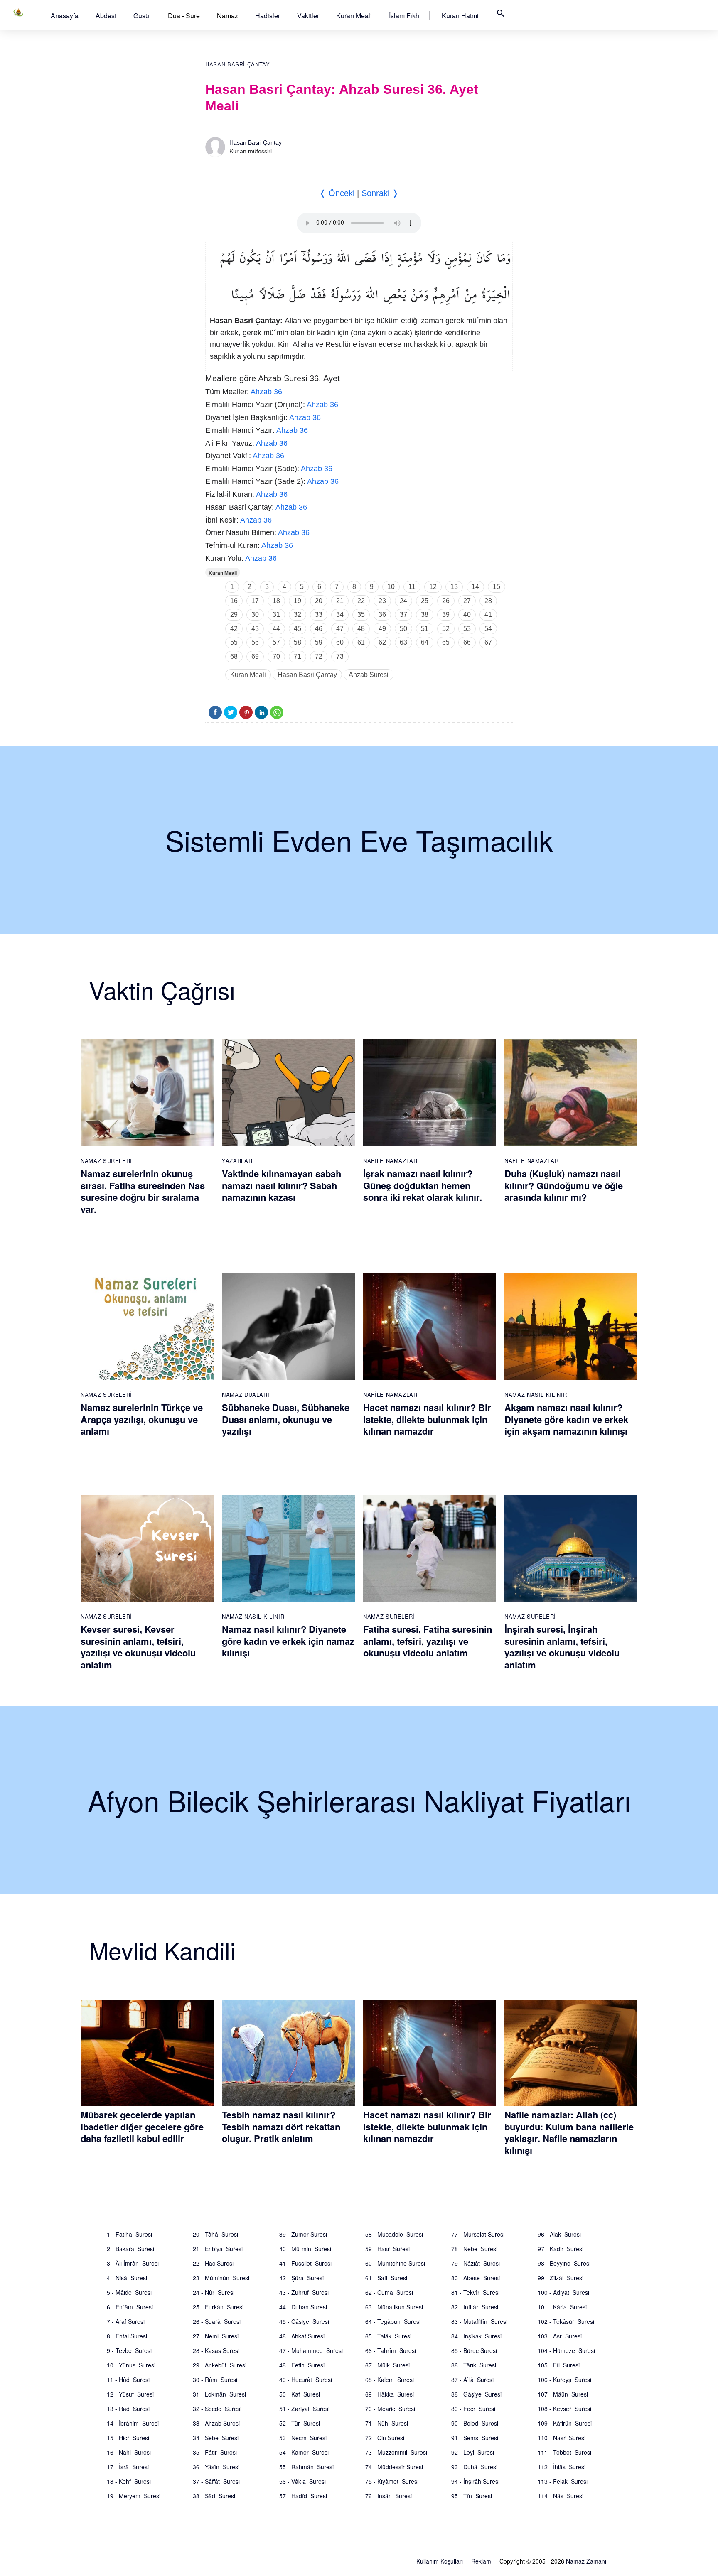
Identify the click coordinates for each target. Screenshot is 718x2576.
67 (488, 642)
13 (454, 587)
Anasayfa (65, 16)
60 (340, 642)
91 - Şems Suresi (475, 2438)
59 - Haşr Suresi (387, 2249)
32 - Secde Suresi (217, 2409)
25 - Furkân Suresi (218, 2307)
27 (467, 601)
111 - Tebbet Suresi (564, 2452)
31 (276, 615)
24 (403, 601)
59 (319, 642)
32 (298, 615)
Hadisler (268, 16)
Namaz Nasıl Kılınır (536, 1395)
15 (497, 587)
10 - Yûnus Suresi (131, 2365)
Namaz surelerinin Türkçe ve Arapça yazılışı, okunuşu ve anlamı (142, 1419)
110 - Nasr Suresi (562, 2438)
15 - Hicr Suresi (128, 2438)
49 (382, 629)
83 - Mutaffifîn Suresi (479, 2321)
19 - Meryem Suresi (134, 2496)
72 (319, 656)
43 (255, 629)
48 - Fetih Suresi (302, 2365)
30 (255, 615)
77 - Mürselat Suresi (478, 2234)
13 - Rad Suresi (128, 2409)
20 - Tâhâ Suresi (215, 2234)
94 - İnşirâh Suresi (475, 2481)
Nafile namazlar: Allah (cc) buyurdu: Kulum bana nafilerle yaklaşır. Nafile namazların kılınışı (569, 2132)
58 (298, 642)
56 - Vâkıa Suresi (302, 2481)
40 (467, 615)
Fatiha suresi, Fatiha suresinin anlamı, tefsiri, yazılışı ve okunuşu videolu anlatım (428, 1641)
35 (361, 615)
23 (382, 601)
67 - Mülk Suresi (387, 2365)
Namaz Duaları (246, 1395)
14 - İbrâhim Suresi (133, 2423)
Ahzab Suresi (369, 675)
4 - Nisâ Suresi (127, 2278)
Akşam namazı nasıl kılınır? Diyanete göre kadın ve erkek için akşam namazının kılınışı (566, 1419)
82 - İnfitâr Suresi (475, 2307)
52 (446, 629)
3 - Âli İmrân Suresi (133, 2263)
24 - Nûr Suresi (214, 2292)
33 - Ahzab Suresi (216, 2423)
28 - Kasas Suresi (216, 2350)
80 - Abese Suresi (476, 2278)
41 (488, 615)
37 (403, 615)
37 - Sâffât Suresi (216, 2481)
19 (298, 601)
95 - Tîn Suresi (472, 2496)
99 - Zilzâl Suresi (561, 2278)
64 (425, 642)
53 (467, 629)
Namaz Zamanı (586, 2561)
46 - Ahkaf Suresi (302, 2336)
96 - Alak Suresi (559, 2234)
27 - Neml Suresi (216, 2336)
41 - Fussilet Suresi (305, 2263)
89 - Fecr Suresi (473, 2409)
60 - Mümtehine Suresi (395, 2263)
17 (255, 601)
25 (425, 601)
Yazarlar (237, 1161)
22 (361, 601)
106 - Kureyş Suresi (564, 2380)
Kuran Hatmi (460, 16)
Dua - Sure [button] (184, 16)
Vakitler (308, 16)
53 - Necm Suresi (303, 2438)
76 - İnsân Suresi (389, 2496)
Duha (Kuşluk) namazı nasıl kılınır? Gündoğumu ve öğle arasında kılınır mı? (564, 1185)
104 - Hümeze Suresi (566, 2350)
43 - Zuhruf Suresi (304, 2292)
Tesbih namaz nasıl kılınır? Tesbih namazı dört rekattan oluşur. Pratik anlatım (281, 2126)
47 (340, 629)
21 (340, 601)
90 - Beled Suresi (475, 2423)
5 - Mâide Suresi (129, 2292)
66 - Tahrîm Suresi (391, 2350)
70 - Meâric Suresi (390, 2409)
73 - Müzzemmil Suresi (396, 2452)
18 (276, 601)
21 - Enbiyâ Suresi (218, 2249)
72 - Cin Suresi (385, 2438)
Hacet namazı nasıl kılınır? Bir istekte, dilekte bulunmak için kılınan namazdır (427, 1419)
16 (234, 601)
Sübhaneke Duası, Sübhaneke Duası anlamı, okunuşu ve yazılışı (286, 1419)
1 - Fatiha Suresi (129, 2234)
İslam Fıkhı (405, 16)
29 (234, 615)
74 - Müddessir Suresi (394, 2467)
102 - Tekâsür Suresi (566, 2321)
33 (319, 615)
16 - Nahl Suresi (129, 2452)
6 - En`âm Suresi (130, 2307)
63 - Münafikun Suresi (394, 2307)
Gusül (142, 16)
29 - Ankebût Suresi (220, 2365)
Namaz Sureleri (106, 1161)
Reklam (481, 2561)
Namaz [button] (227, 16)
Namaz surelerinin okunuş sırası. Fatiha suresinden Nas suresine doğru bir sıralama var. (143, 1191)
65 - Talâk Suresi (388, 2336)
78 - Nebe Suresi (474, 2249)
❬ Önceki (337, 193)
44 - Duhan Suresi (303, 2307)
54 (488, 629)
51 (425, 629)
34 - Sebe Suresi (216, 2438)
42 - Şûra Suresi (301, 2278)
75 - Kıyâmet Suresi (392, 2481)
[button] (65, 16)
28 (488, 601)
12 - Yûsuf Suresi (130, 2394)
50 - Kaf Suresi (300, 2394)
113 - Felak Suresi (563, 2481)
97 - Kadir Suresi (561, 2249)
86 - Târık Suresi (474, 2365)
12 (433, 587)
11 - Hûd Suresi (128, 2380)
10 (391, 587)
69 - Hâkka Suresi (390, 2394)
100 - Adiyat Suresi (563, 2292)
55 (234, 642)
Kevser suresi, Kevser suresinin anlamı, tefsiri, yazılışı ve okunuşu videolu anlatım (138, 1647)
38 (425, 615)
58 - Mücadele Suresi (394, 2234)
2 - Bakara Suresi (130, 2249)
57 (276, 642)
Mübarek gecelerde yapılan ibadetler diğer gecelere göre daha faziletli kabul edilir (142, 2126)
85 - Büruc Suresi (474, 2350)
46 (319, 629)
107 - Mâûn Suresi (563, 2394)
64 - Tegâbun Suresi (393, 2321)
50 (403, 629)
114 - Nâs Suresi (561, 2496)
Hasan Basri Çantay (238, 65)
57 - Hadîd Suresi (303, 2496)
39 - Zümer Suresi (303, 2234)
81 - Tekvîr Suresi (475, 2292)
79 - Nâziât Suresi (476, 2263)
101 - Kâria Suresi (562, 2307)
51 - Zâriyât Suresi (304, 2409)
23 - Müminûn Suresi (221, 2278)
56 (255, 642)
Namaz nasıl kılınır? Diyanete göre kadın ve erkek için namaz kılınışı (288, 1641)
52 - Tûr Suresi (300, 2423)
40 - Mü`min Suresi (305, 2249)
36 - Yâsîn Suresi (216, 2467)
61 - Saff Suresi (386, 2278)
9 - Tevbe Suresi (129, 2350)
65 (446, 642)
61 (361, 642)
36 (382, 615)
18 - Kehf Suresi (129, 2481)
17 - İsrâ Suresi (128, 2467)
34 (340, 615)
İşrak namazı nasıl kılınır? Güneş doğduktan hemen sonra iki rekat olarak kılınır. (423, 1185)
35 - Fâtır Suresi (215, 2452)
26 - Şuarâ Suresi (217, 2321)
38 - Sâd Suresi (214, 2496)
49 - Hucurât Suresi (306, 2380)
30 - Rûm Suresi (215, 2380)
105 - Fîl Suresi (559, 2365)
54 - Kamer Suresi (304, 2452)
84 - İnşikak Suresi (476, 2336)
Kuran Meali (354, 16)
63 (403, 642)
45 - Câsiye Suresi (304, 2321)
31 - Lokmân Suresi (219, 2394)
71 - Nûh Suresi (387, 2423)
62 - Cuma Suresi (389, 2292)
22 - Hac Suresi (213, 2263)
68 (234, 656)
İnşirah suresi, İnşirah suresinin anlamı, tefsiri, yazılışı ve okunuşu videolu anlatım (562, 1647)
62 (382, 642)
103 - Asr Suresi (560, 2336)
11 (412, 587)
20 (319, 601)
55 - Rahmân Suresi (306, 2467)
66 (467, 642)
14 (475, 587)
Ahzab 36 (266, 392)
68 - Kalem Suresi (390, 2380)
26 (446, 601)
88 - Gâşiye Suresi (476, 2394)
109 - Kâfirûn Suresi (565, 2423)
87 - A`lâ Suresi (472, 2380)
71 (298, 656)
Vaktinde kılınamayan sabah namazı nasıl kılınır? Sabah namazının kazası (282, 1185)
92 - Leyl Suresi (473, 2452)
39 (446, 615)
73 (340, 656)
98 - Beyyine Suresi (564, 2263)
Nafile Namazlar (390, 1161)
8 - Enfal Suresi (127, 2336)
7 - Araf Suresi (126, 2321)
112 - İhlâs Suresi (562, 2467)
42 (234, 629)
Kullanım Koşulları (440, 2561)
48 (361, 629)
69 (255, 656)
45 (298, 629)
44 (276, 629)
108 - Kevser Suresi (564, 2409)
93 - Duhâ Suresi (474, 2467)
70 (276, 656)
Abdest (106, 16)
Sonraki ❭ (380, 193)
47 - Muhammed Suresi (311, 2350)
